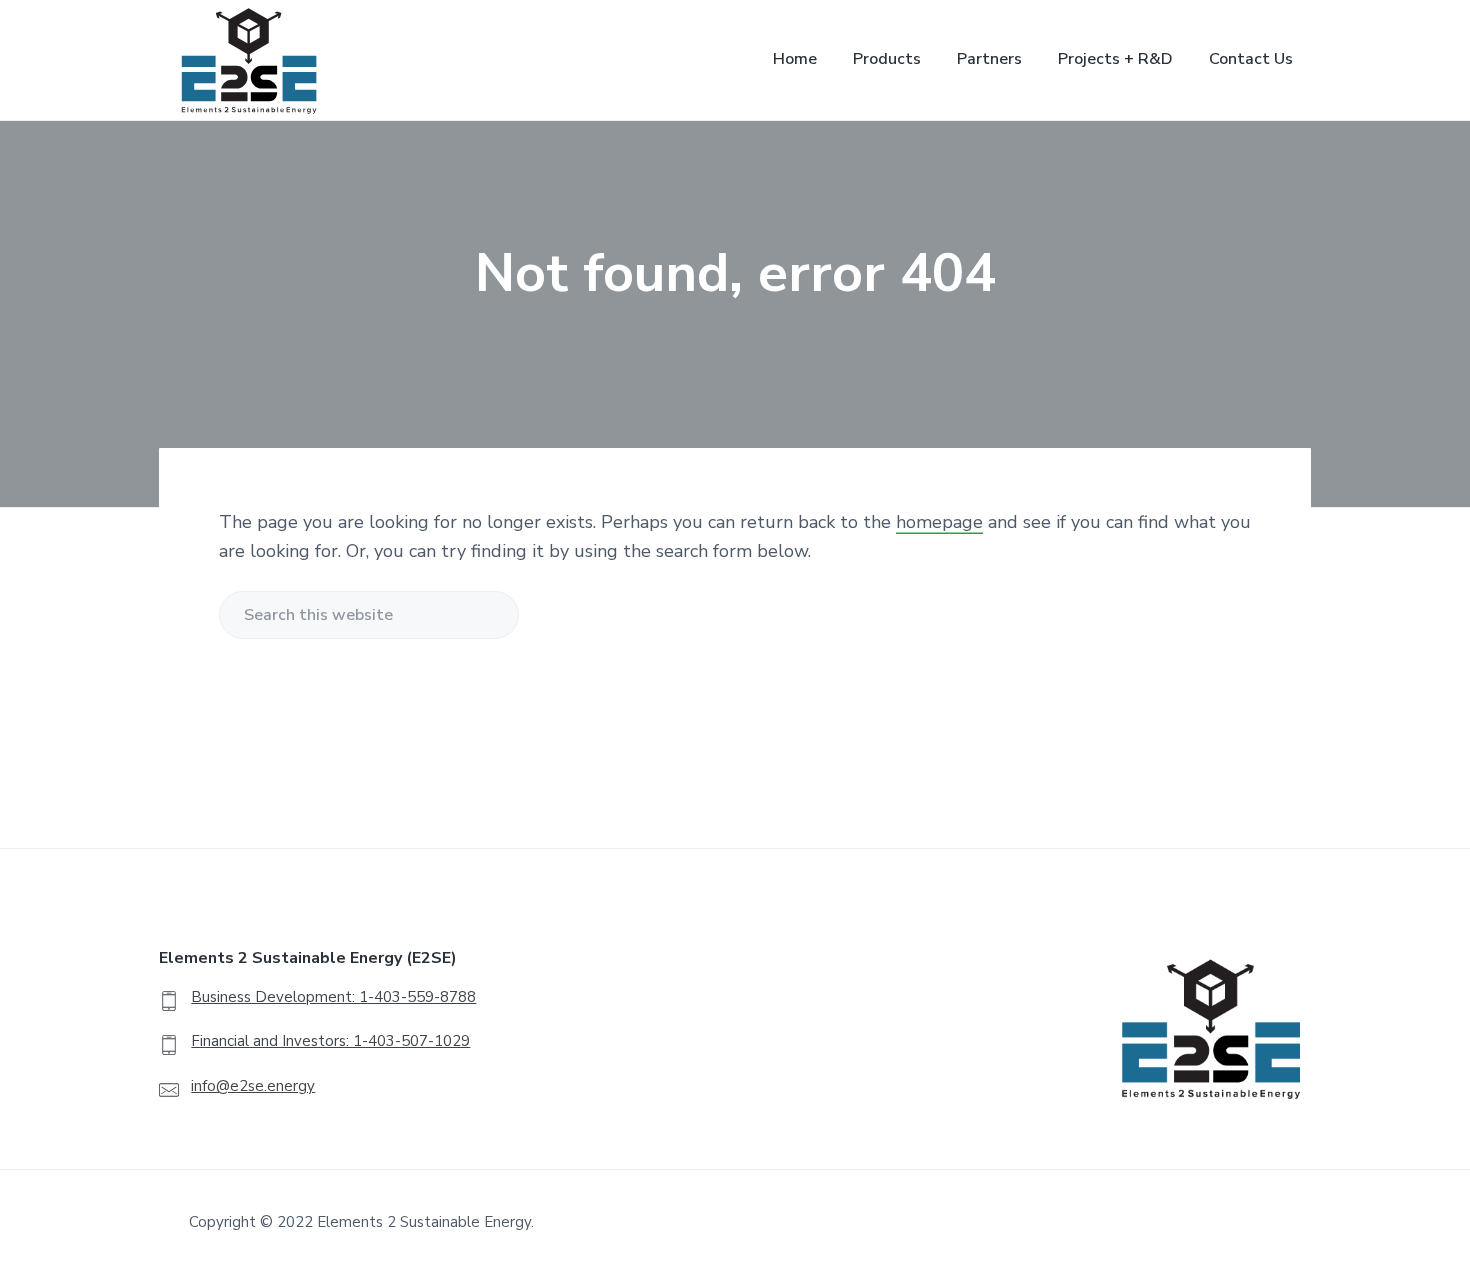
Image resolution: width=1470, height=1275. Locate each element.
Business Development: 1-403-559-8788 (333, 997)
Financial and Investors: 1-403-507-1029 (330, 1041)
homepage (939, 522)
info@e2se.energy (253, 1086)
